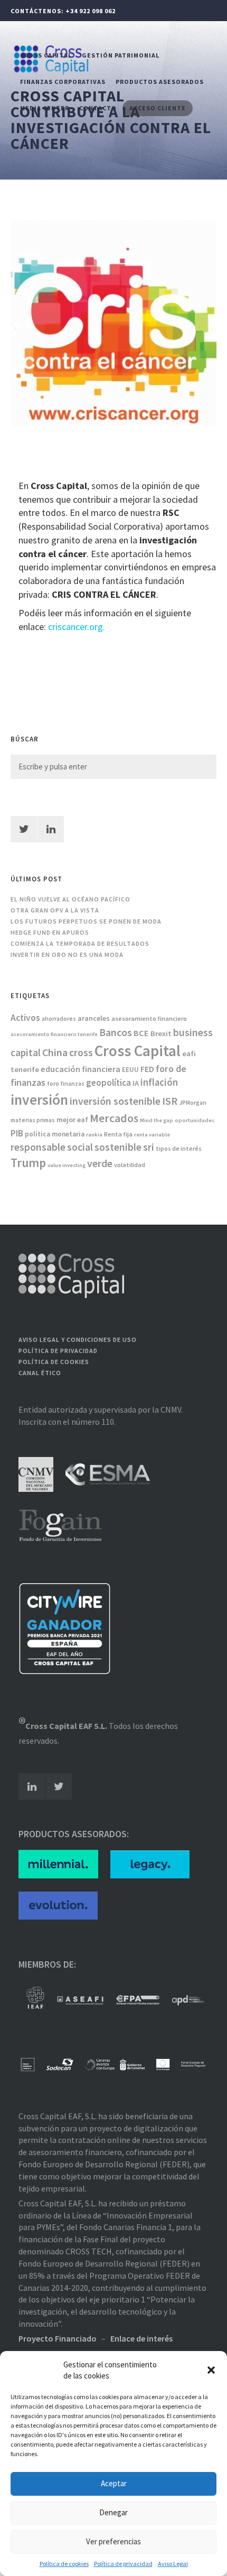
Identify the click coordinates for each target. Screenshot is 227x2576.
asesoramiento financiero (149, 1018)
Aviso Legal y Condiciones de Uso (78, 1339)
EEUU (130, 1070)
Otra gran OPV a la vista (55, 910)
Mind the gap (157, 1120)
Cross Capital (46, 55)
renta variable (152, 1135)
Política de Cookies (54, 1362)
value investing (67, 1165)
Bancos (116, 1032)
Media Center (45, 108)
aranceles (94, 1018)
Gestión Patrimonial (121, 55)
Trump (28, 1163)
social (80, 1147)
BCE (141, 1033)
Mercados (114, 1118)
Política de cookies (64, 2564)
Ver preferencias (113, 2541)
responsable (38, 1147)
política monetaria (55, 1134)
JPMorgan (193, 1103)
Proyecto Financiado (58, 2338)
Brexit (161, 1033)
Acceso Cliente (158, 108)
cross (81, 1052)
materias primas (33, 1120)
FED (147, 1069)
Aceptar (114, 2483)
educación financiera (81, 1069)
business (193, 1032)
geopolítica (108, 1083)
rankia (94, 1135)
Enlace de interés (141, 2338)
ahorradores (59, 1019)
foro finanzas (66, 1084)
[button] (211, 2370)
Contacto (98, 108)
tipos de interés (179, 1149)
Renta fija (118, 1134)
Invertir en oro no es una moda (67, 955)
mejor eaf (72, 1120)
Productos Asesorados (160, 82)
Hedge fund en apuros (50, 932)
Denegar (113, 2512)
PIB (17, 1133)
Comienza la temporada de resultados (80, 943)
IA (136, 1083)
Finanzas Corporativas (63, 82)
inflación (159, 1082)
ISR (170, 1101)
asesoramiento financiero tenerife (54, 1034)
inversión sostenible (115, 1101)
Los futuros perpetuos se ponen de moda (86, 921)
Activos (25, 1018)
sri (149, 1147)
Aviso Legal (173, 2564)
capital (26, 1052)
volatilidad (130, 1165)
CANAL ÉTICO (40, 1373)
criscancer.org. (78, 627)
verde (100, 1163)
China (55, 1052)
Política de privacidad (123, 2564)
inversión (39, 1099)
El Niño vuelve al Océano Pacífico (70, 899)
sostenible (118, 1147)
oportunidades (195, 1120)
